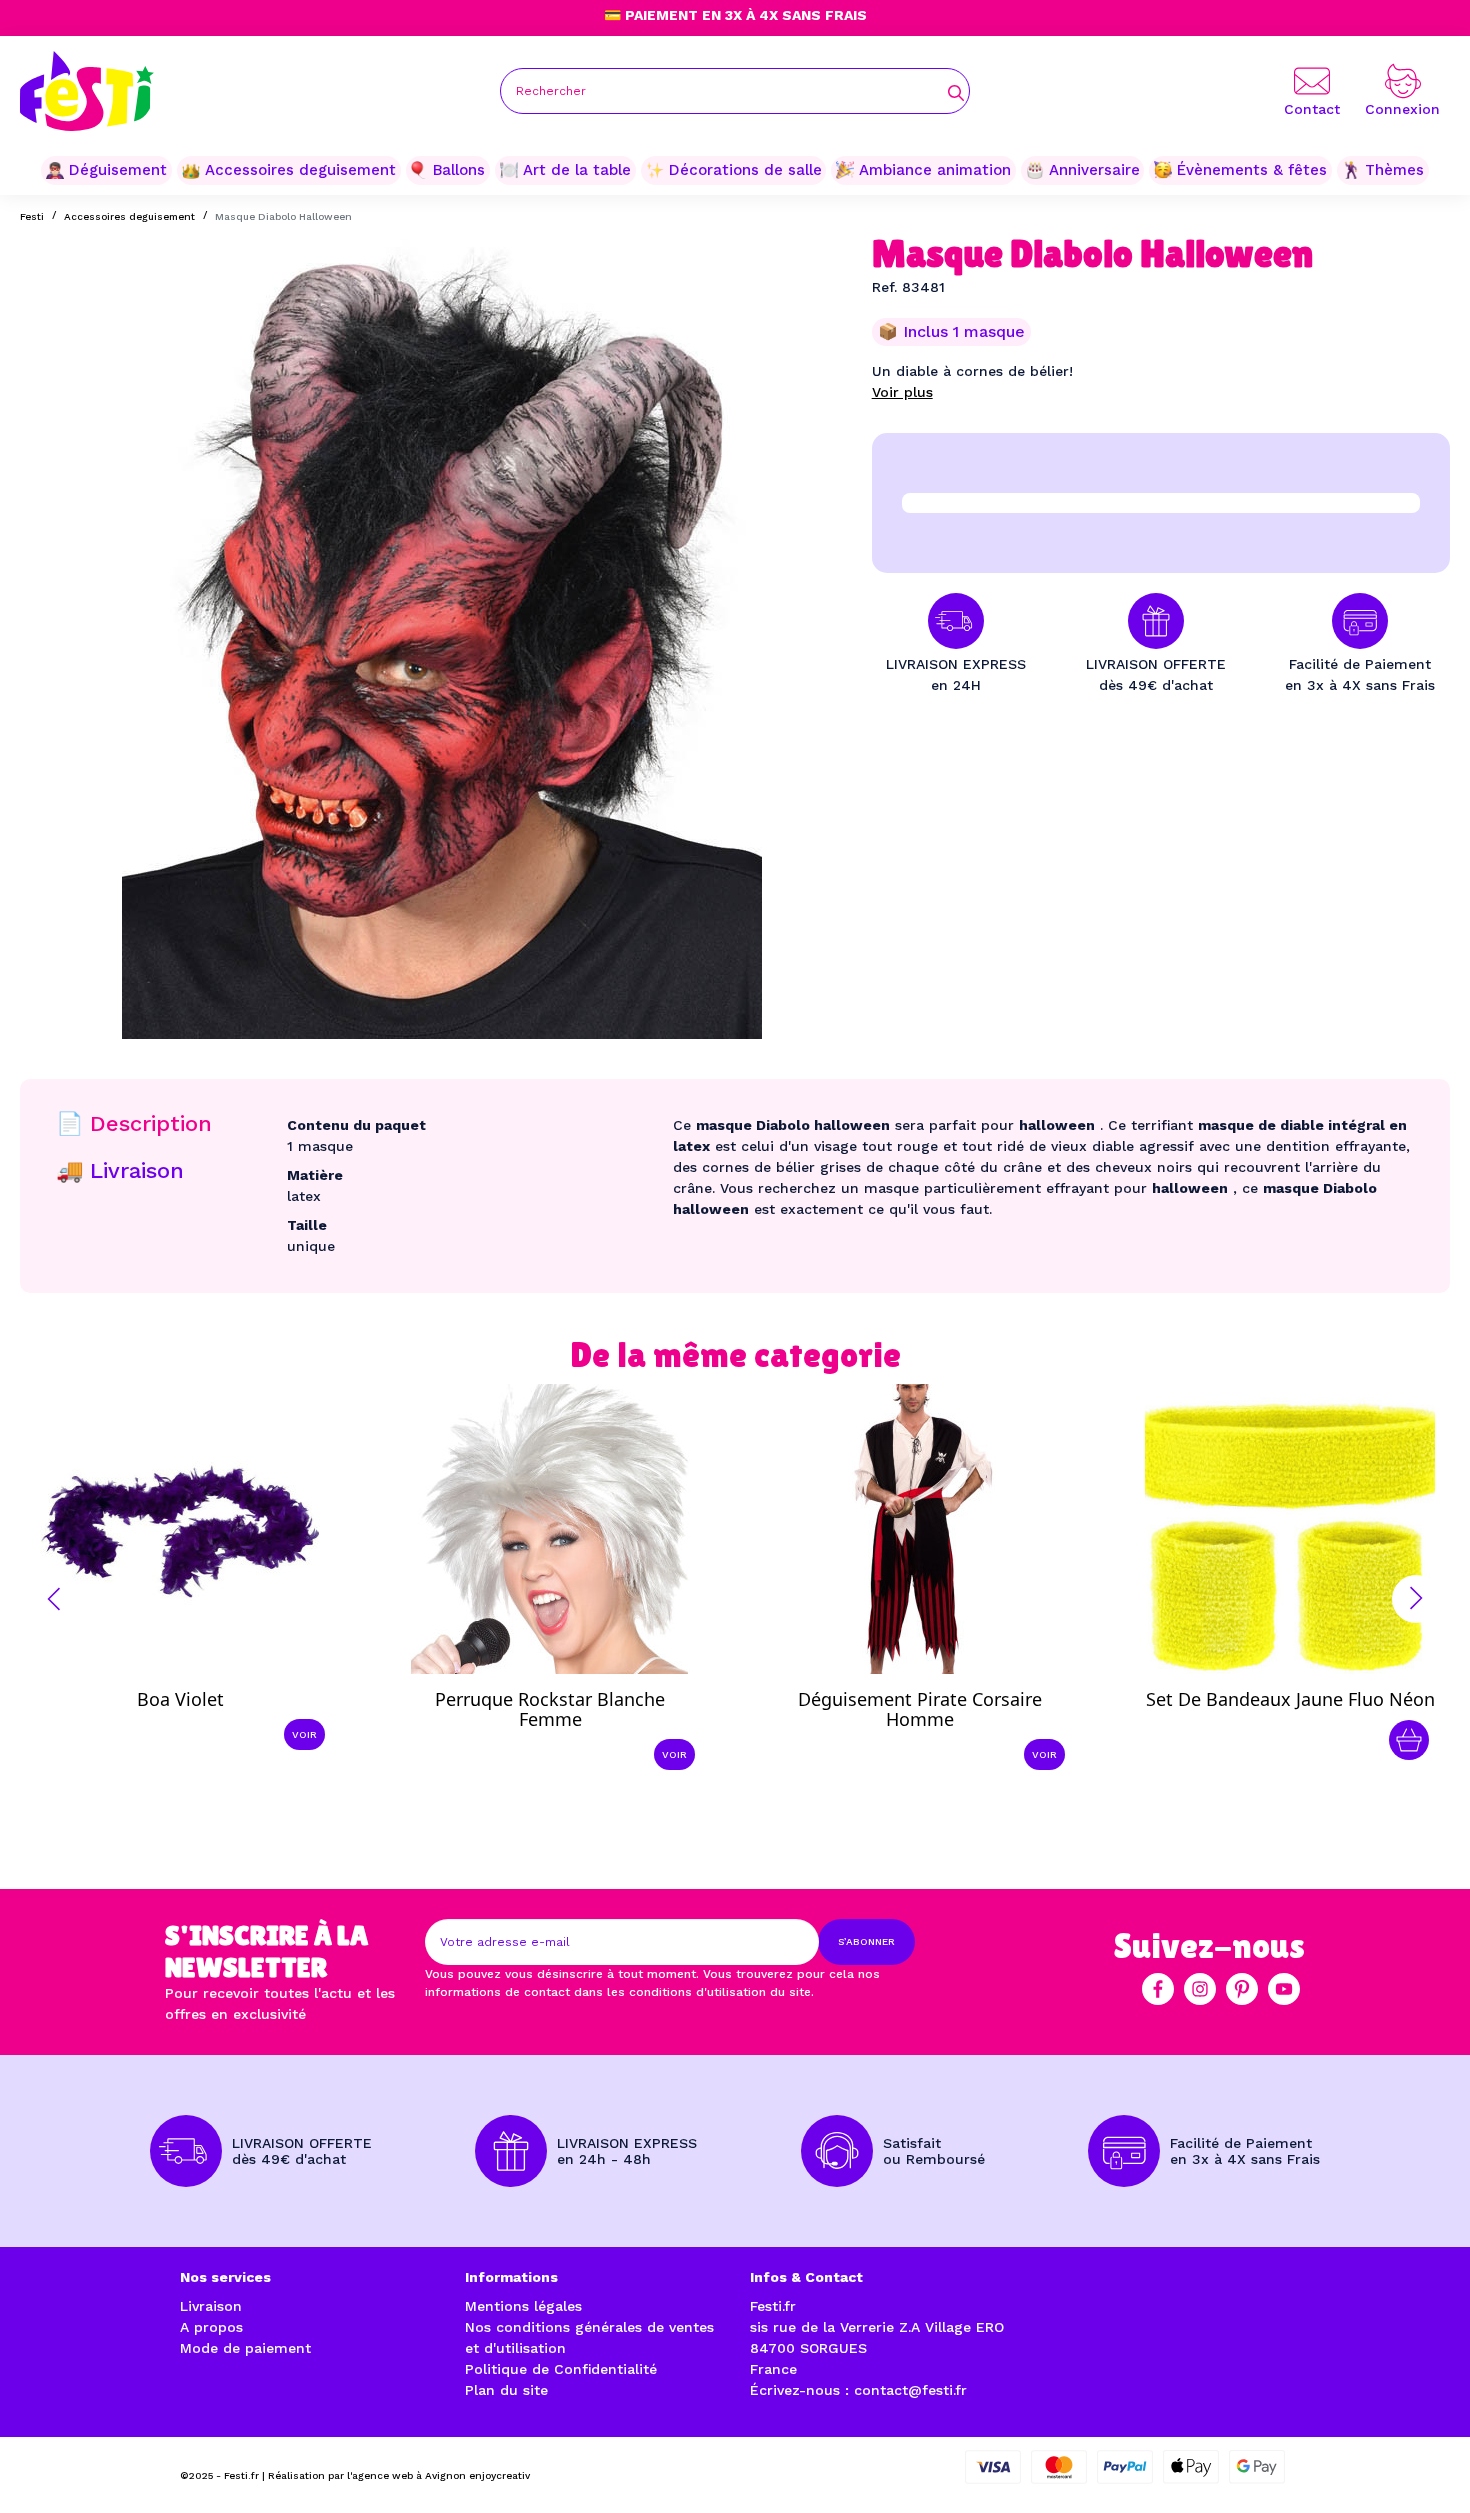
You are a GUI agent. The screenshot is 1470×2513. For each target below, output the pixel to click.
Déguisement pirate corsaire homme (920, 1709)
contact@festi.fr (910, 2390)
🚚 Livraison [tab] (120, 1170)
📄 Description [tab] (134, 1123)
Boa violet (180, 1699)
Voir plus (902, 392)
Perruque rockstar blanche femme (550, 1709)
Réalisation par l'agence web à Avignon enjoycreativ (399, 2475)
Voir (304, 1734)
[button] (54, 1599)
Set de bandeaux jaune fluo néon (1290, 1699)
